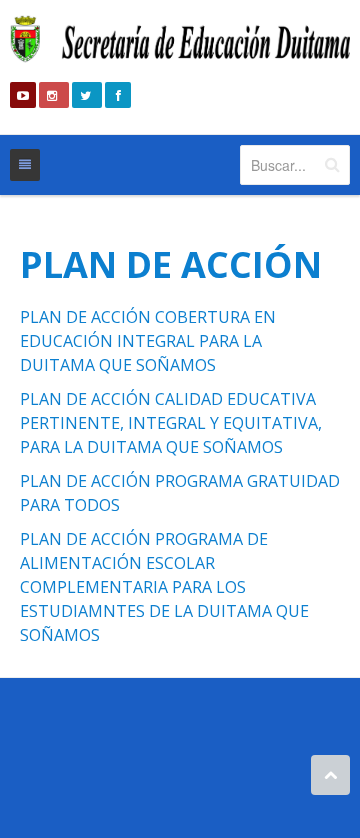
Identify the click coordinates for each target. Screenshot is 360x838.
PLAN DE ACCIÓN (171, 264)
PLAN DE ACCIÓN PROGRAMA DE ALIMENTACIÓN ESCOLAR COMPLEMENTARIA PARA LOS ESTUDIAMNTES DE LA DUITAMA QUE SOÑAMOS (164, 587)
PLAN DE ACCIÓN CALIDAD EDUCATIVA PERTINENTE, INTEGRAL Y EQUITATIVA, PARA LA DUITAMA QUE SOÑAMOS (171, 423)
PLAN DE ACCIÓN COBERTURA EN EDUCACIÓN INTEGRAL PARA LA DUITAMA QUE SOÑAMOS (148, 341)
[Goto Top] (330, 775)
